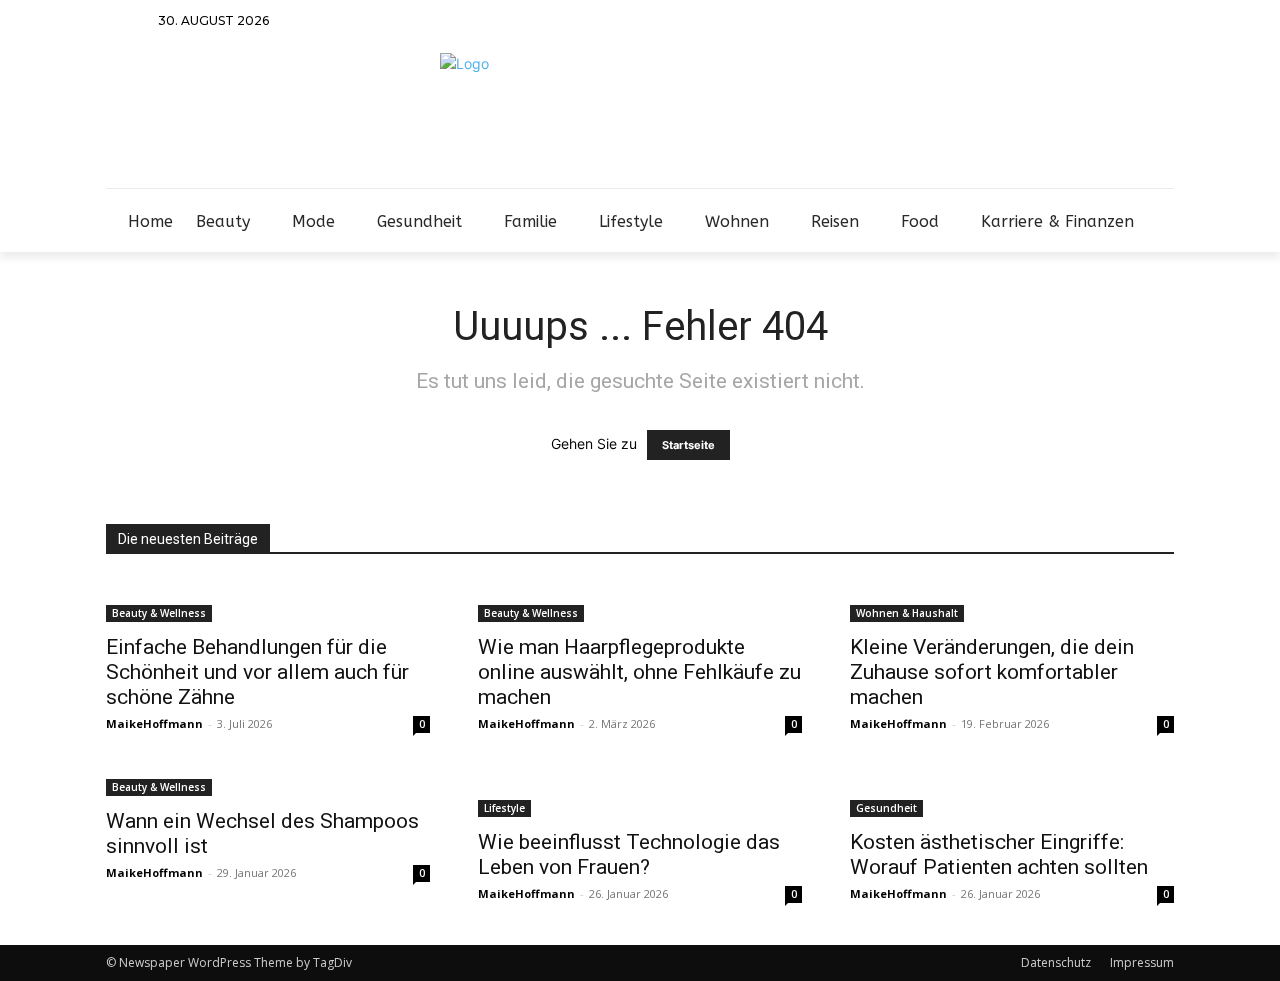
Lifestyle (504, 808)
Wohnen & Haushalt (907, 613)
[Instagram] (1081, 21)
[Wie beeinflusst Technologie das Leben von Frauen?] (640, 796)
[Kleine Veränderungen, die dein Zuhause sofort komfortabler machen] (1012, 601)
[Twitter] (1107, 21)
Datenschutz (1056, 962)
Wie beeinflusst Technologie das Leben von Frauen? (629, 854)
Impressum (1142, 962)
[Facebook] (1054, 21)
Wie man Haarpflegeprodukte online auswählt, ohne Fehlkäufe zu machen (639, 672)
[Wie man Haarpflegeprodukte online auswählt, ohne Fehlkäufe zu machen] (640, 601)
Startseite (688, 445)
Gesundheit (886, 808)
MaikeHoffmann (154, 723)
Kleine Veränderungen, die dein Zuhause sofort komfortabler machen (992, 672)
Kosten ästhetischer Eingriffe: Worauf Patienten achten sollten (999, 854)
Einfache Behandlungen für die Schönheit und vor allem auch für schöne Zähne (257, 672)
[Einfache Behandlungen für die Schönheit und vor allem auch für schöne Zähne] (268, 601)
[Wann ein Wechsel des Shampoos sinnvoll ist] (268, 785)
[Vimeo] (1134, 21)
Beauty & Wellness (159, 613)
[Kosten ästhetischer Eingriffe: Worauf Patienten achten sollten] (1012, 796)
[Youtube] (1160, 21)
